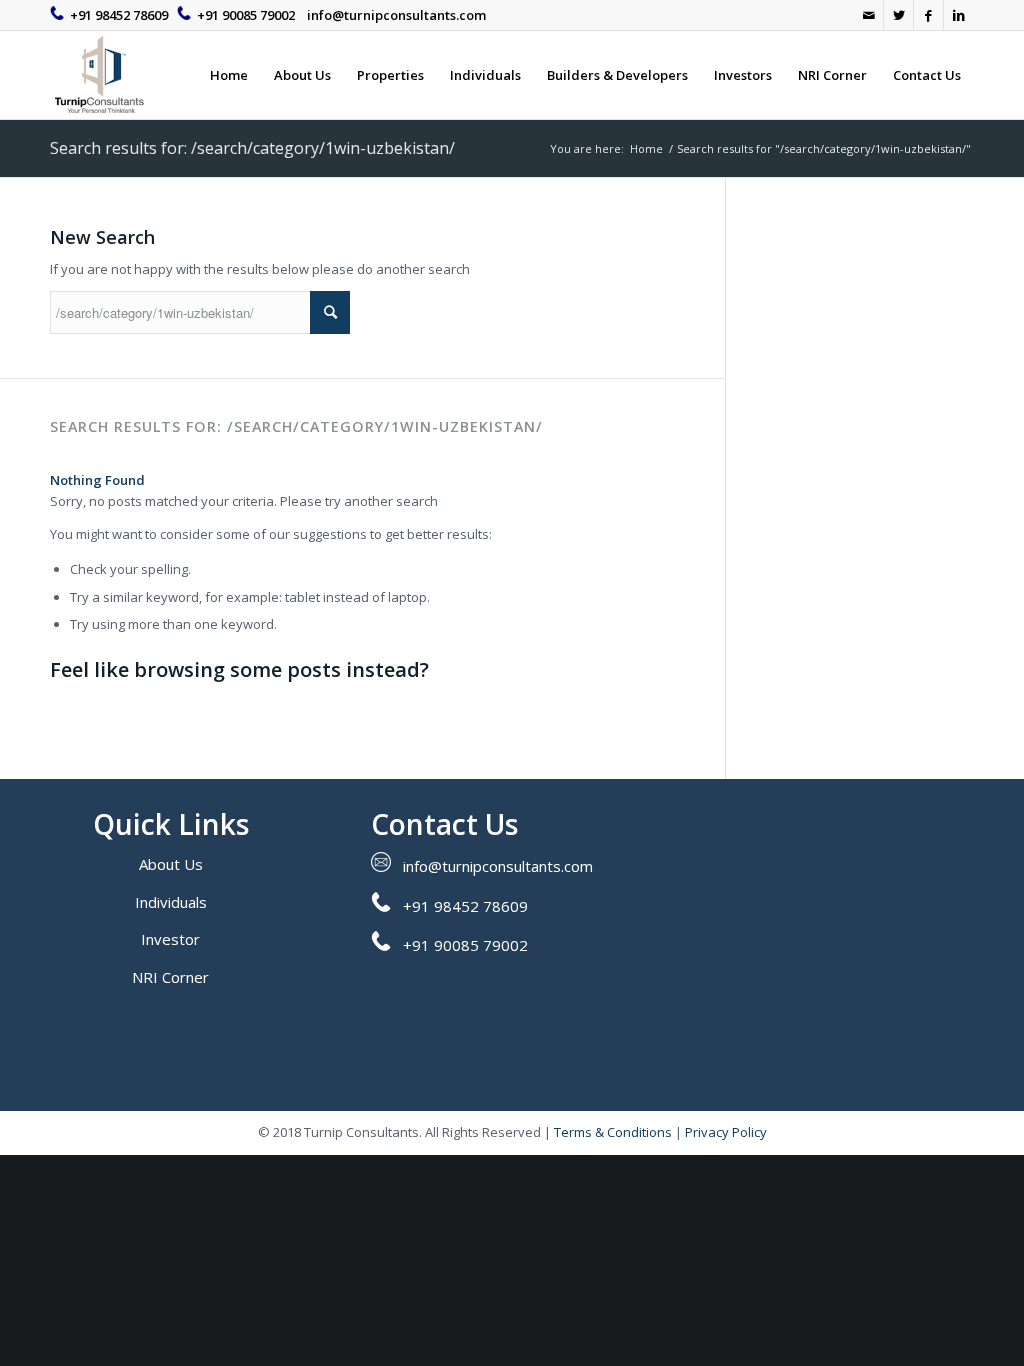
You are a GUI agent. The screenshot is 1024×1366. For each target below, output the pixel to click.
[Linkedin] (959, 15)
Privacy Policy (726, 1132)
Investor (170, 939)
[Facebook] (928, 15)
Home (646, 148)
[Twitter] (898, 15)
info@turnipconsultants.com (396, 15)
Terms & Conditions (613, 1132)
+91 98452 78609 (119, 15)
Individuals (171, 902)
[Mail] (868, 15)
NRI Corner (170, 977)
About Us (171, 864)
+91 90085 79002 (246, 15)
